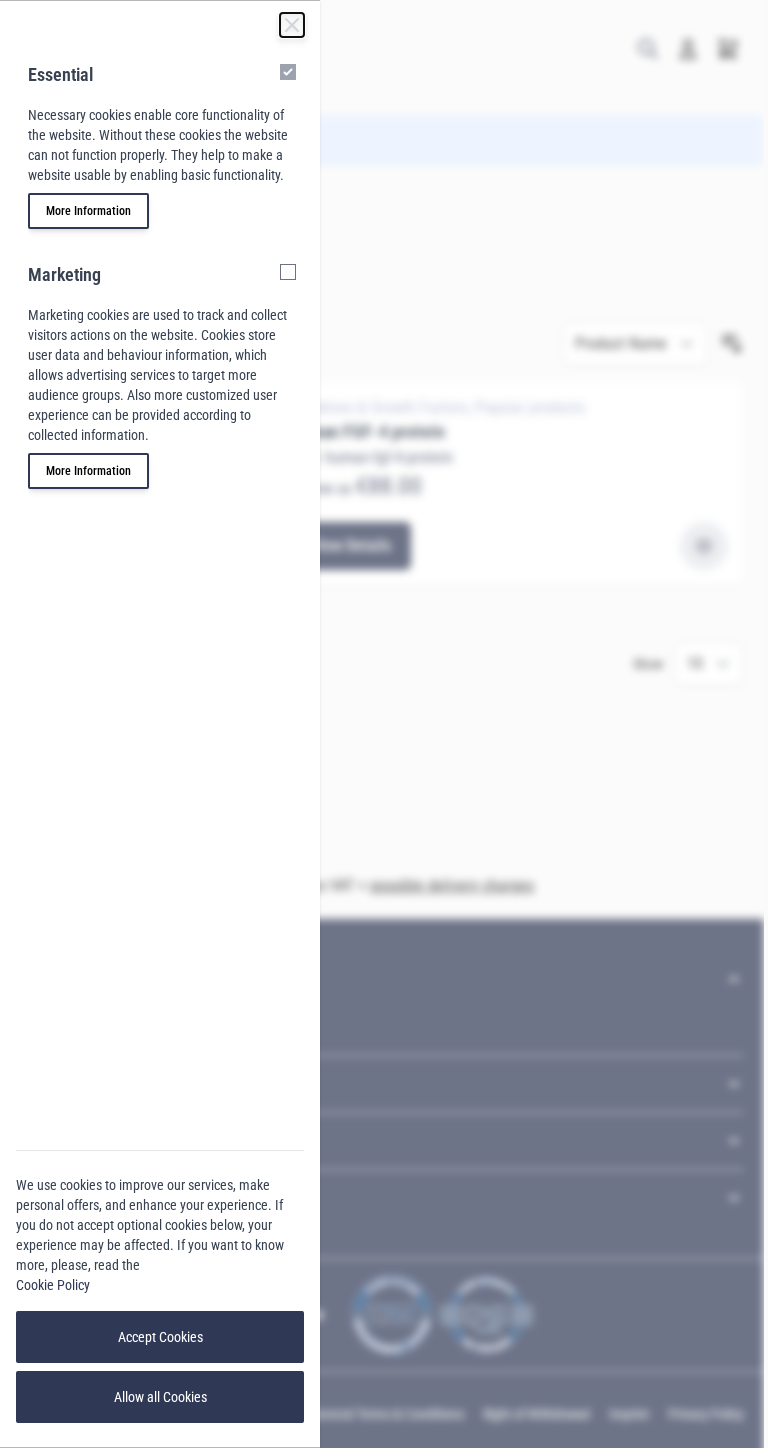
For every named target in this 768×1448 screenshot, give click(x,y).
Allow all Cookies (160, 1397)
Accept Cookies (160, 1337)
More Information (88, 211)
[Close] (292, 25)
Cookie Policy (53, 1285)
